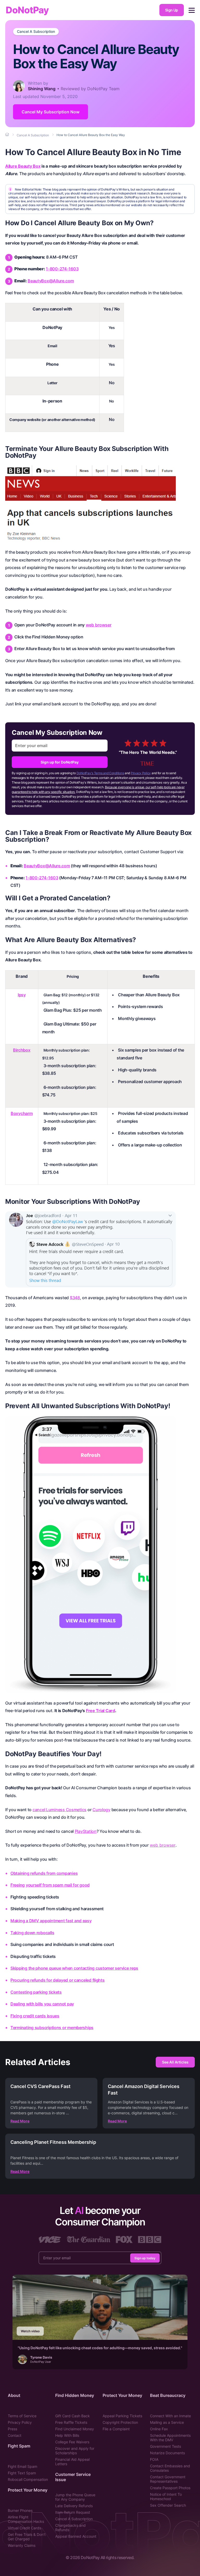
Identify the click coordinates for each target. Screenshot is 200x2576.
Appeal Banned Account (76, 2536)
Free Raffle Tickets (71, 2422)
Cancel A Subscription (36, 32)
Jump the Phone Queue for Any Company (75, 2497)
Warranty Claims (22, 2545)
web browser (99, 625)
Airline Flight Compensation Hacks (26, 2519)
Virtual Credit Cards (24, 2528)
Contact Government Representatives (168, 2479)
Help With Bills (67, 2435)
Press (12, 2429)
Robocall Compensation (28, 2479)
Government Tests (165, 2446)
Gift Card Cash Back (73, 2416)
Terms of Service (22, 2416)
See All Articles (175, 2062)
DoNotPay (27, 10)
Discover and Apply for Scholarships (75, 2451)
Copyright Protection (120, 2422)
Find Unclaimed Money (75, 2429)
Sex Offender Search (168, 2505)
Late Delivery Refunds (74, 2506)
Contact (15, 2435)
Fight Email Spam (23, 2466)
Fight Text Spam (22, 2473)
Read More (20, 2121)
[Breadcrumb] (8, 135)
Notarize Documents (167, 2453)
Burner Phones (20, 2510)
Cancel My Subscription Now (51, 112)
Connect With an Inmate (170, 2416)
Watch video (30, 2331)
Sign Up (172, 10)
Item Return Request (73, 2512)
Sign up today (145, 2258)
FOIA (154, 2459)
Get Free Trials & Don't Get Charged (27, 2537)
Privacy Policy (141, 773)
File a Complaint (116, 2429)
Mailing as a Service (167, 2422)
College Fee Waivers (72, 2442)
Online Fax (159, 2429)
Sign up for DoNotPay (60, 762)
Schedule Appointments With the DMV (170, 2438)
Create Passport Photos (170, 2488)
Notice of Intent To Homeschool (166, 2496)
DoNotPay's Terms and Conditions (100, 773)
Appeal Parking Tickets (122, 2416)
